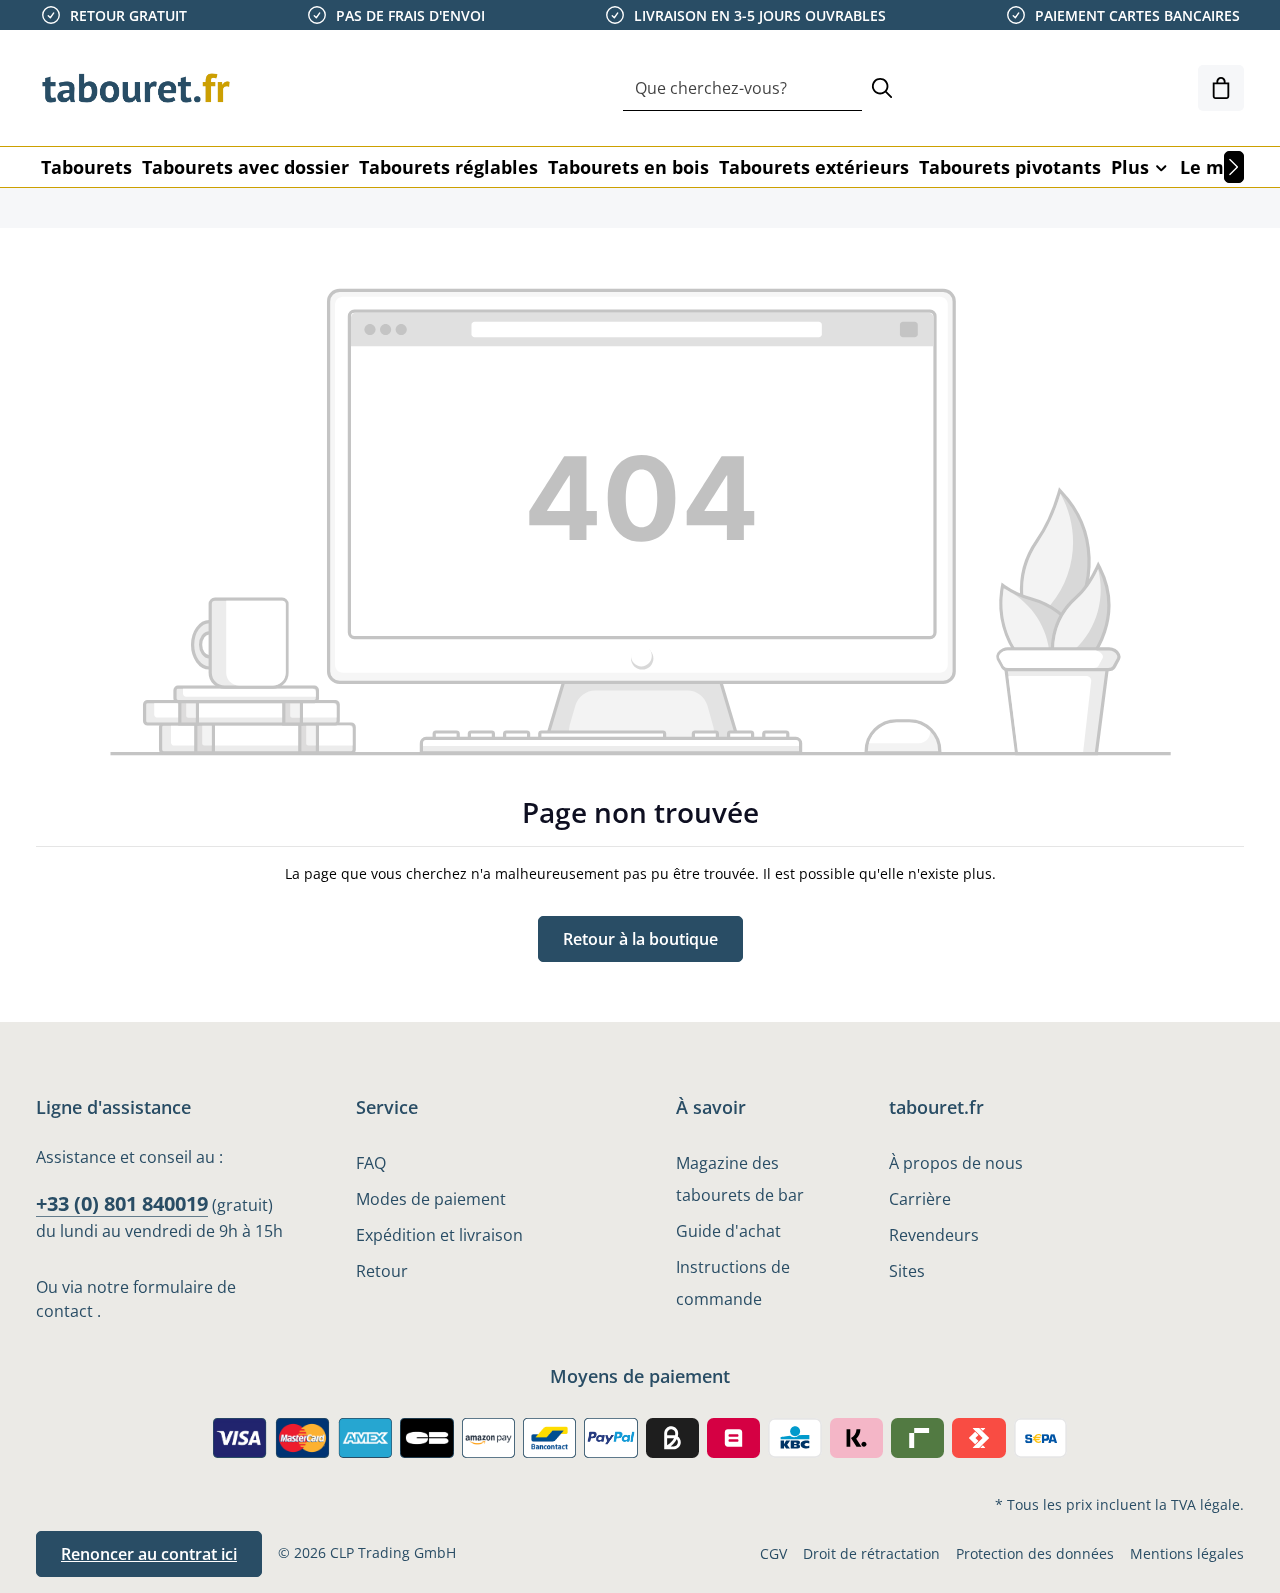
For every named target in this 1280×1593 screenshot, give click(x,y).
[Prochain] (1234, 167)
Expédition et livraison (439, 1235)
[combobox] (742, 88)
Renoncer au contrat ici (149, 1554)
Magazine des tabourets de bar (740, 1179)
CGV (773, 1553)
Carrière (920, 1199)
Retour (382, 1271)
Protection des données (1035, 1553)
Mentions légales (1187, 1553)
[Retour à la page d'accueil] (136, 88)
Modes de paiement (431, 1199)
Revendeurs (934, 1235)
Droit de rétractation (871, 1553)
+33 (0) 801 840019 (122, 1203)
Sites (907, 1271)
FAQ (371, 1163)
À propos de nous (956, 1163)
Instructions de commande (733, 1283)
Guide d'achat (728, 1231)
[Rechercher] (882, 88)
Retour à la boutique (640, 939)
